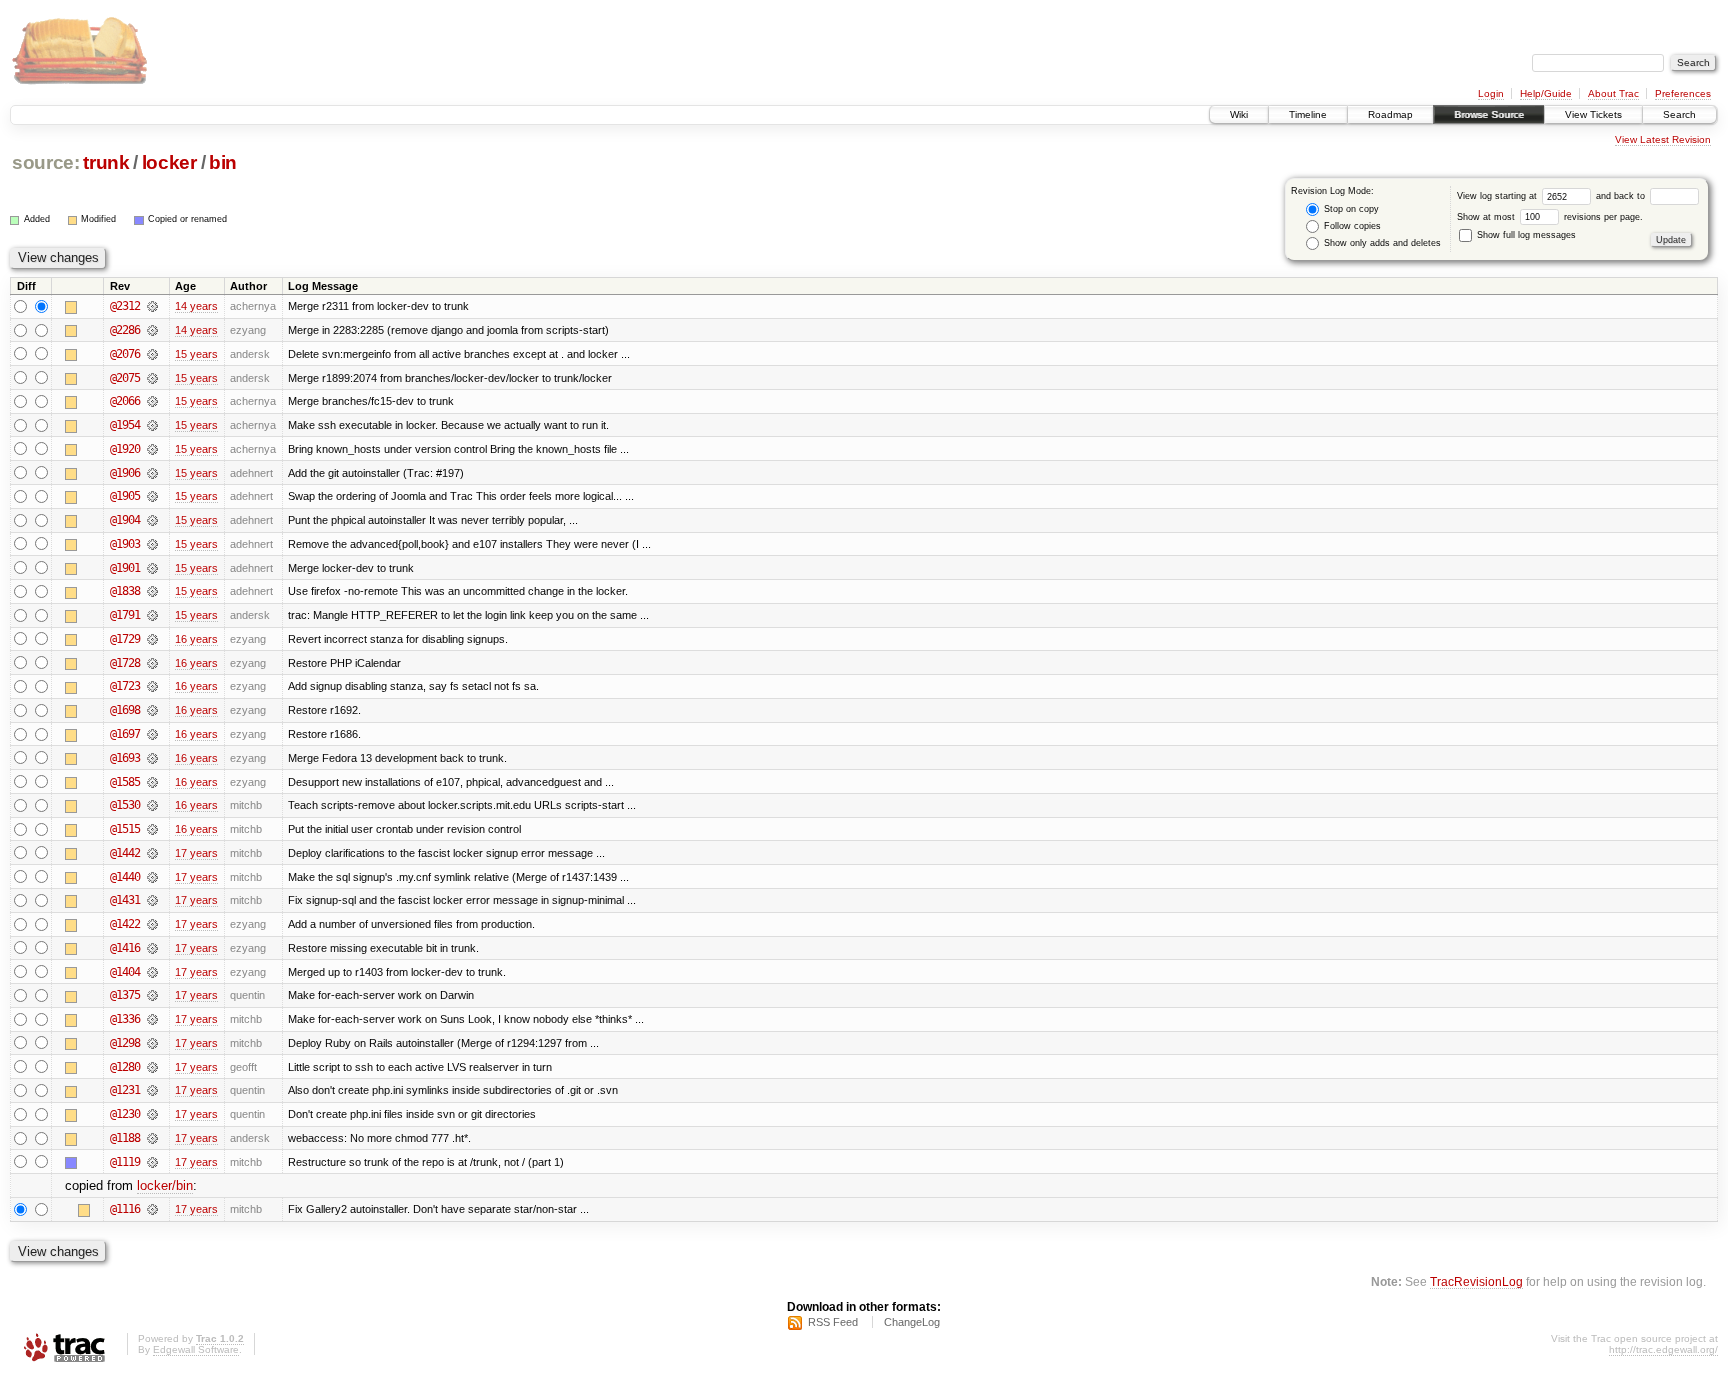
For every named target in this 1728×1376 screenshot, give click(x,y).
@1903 (125, 544)
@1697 (125, 734)
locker (169, 162)
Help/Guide (1546, 93)
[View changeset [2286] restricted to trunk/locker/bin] (152, 330)
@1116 (125, 1209)
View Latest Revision (1663, 139)
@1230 (125, 1114)
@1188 (125, 1138)
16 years (196, 639)
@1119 (125, 1162)
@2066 (125, 401)
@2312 (125, 306)
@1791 (125, 615)
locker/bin (165, 1185)
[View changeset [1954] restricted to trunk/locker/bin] (152, 425)
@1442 (125, 853)
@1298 (125, 1043)
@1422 (125, 924)
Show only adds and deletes (1381, 243)
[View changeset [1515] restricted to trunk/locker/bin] (152, 829)
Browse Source (1489, 114)
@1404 (125, 972)
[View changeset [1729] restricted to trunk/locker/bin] (152, 639)
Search (1679, 114)
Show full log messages (1525, 235)
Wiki (1239, 114)
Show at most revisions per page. (1550, 217)
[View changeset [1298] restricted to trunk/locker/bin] (152, 1043)
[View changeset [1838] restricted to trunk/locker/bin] (152, 591)
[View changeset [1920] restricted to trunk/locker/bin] (152, 449)
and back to (1622, 196)
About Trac (1613, 93)
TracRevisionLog (1476, 1281)
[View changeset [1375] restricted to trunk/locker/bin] (152, 995)
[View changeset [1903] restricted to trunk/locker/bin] (152, 544)
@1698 (125, 710)
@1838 (125, 591)
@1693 (125, 758)
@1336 (125, 1019)
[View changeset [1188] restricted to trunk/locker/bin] (152, 1138)
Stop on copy (1350, 209)
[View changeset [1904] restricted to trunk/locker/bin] (152, 520)
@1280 (125, 1067)
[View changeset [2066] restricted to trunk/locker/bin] (152, 401)
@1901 (125, 568)
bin (223, 162)
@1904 (125, 520)
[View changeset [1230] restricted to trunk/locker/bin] (152, 1114)
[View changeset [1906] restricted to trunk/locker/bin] (152, 473)
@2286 (125, 330)
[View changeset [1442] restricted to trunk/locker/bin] (152, 853)
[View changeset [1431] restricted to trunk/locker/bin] (152, 900)
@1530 (125, 805)
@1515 (125, 829)
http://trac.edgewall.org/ (1663, 1349)
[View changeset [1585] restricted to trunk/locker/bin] (152, 782)
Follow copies (1351, 226)
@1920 (125, 449)
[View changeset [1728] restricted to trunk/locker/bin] (152, 663)
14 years (196, 306)
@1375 (125, 995)
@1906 (125, 473)
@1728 (125, 663)
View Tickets (1593, 114)
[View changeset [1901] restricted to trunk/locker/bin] (152, 568)
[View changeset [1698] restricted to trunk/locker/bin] (152, 710)
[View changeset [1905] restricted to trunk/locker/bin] (152, 496)
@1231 (125, 1090)
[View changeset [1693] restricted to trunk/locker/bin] (152, 758)
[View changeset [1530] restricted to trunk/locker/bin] (152, 805)
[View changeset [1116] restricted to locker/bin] (152, 1209)
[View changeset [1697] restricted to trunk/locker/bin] (152, 734)
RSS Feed (833, 1322)
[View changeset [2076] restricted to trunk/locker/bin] (152, 354)
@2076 (125, 354)
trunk (106, 162)
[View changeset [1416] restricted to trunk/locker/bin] (152, 948)
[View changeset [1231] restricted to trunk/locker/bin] (152, 1090)
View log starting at (1498, 196)
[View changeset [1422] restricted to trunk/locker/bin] (152, 924)
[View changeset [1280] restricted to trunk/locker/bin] (152, 1067)
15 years (196, 354)
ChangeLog (912, 1322)
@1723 (125, 686)
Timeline (1308, 114)
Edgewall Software (196, 1349)
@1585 (125, 782)
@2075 (125, 378)
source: (46, 162)
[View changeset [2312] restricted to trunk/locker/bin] (152, 306)
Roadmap (1390, 114)
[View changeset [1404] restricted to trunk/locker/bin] (152, 972)
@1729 (125, 639)
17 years (196, 853)
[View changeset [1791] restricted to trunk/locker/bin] (152, 615)
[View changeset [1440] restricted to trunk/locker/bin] (152, 877)
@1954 (125, 425)
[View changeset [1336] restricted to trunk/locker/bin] (152, 1019)
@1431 (125, 900)
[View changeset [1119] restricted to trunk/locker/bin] (152, 1162)
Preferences (1683, 93)
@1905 (125, 496)
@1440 (125, 877)
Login (1491, 93)
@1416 (125, 948)
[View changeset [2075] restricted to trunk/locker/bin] (152, 378)
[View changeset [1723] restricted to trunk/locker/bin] (152, 686)
